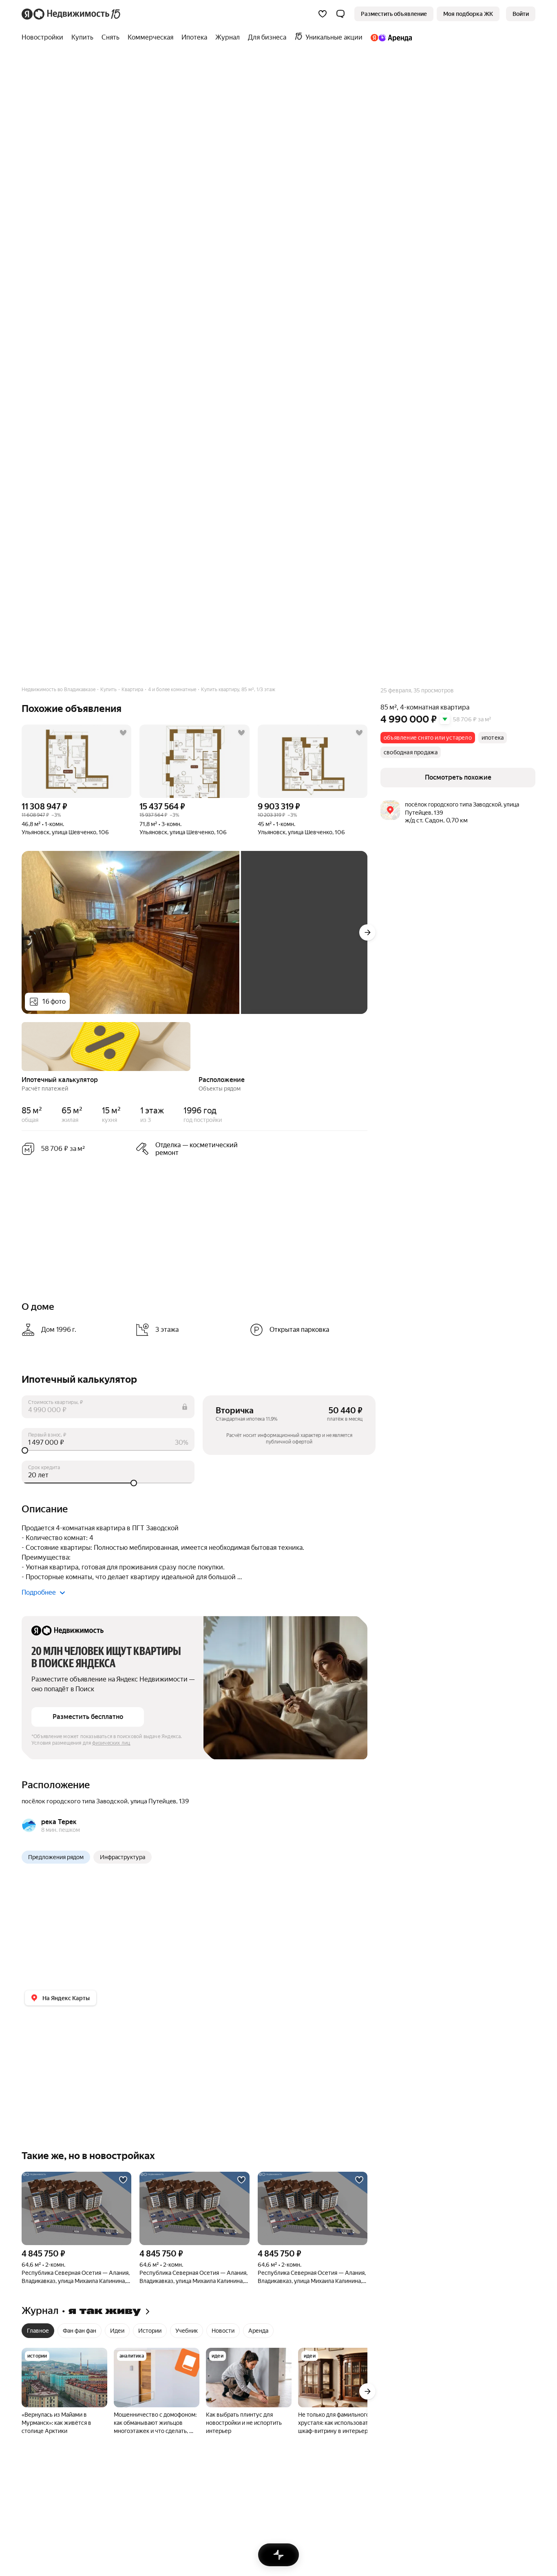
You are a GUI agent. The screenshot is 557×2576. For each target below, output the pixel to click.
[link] (521, 14)
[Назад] (22, 1046)
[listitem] (190, 1149)
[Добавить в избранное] (123, 733)
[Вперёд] (367, 932)
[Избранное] (323, 14)
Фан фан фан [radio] (80, 2331)
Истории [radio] (150, 2331)
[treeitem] (44, 37)
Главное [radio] (38, 2331)
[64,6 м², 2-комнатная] (76, 2208)
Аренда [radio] (258, 2331)
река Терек (59, 1822)
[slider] (108, 1450)
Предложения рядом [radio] (56, 1857)
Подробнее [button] (39, 1592)
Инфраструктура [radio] (123, 1857)
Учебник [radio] (187, 2331)
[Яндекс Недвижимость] (72, 14)
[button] (340, 14)
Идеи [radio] (117, 2331)
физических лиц (111, 1743)
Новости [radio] (223, 2331)
